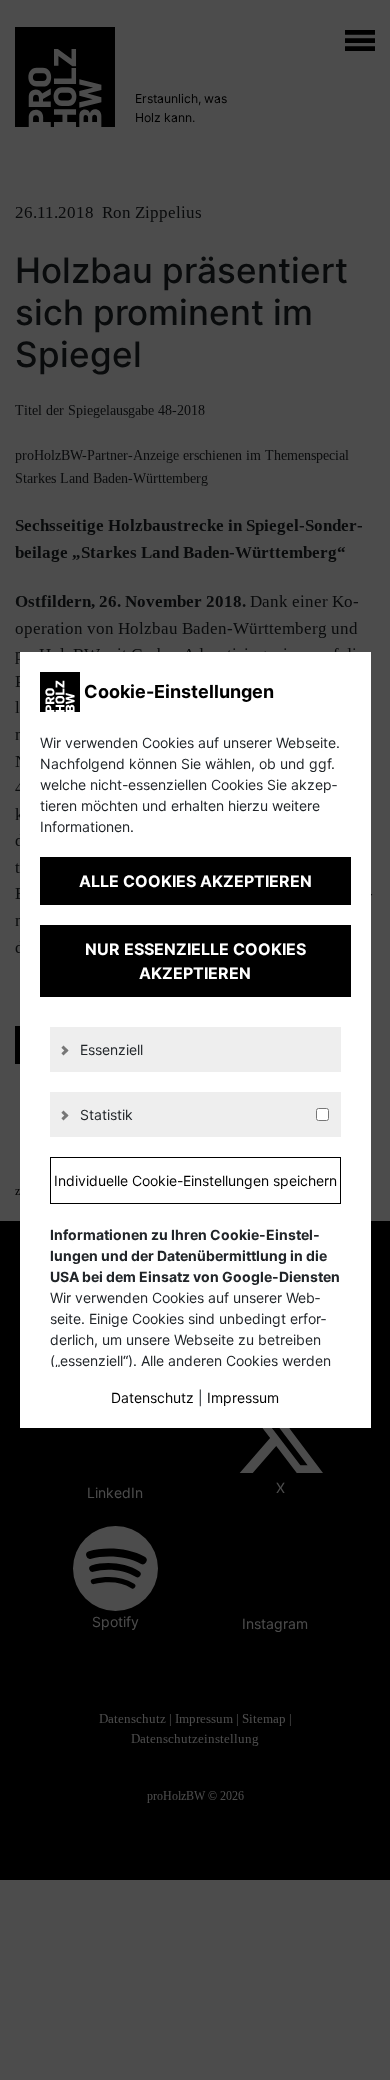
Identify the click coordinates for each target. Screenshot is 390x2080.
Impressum (243, 1397)
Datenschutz (152, 1397)
